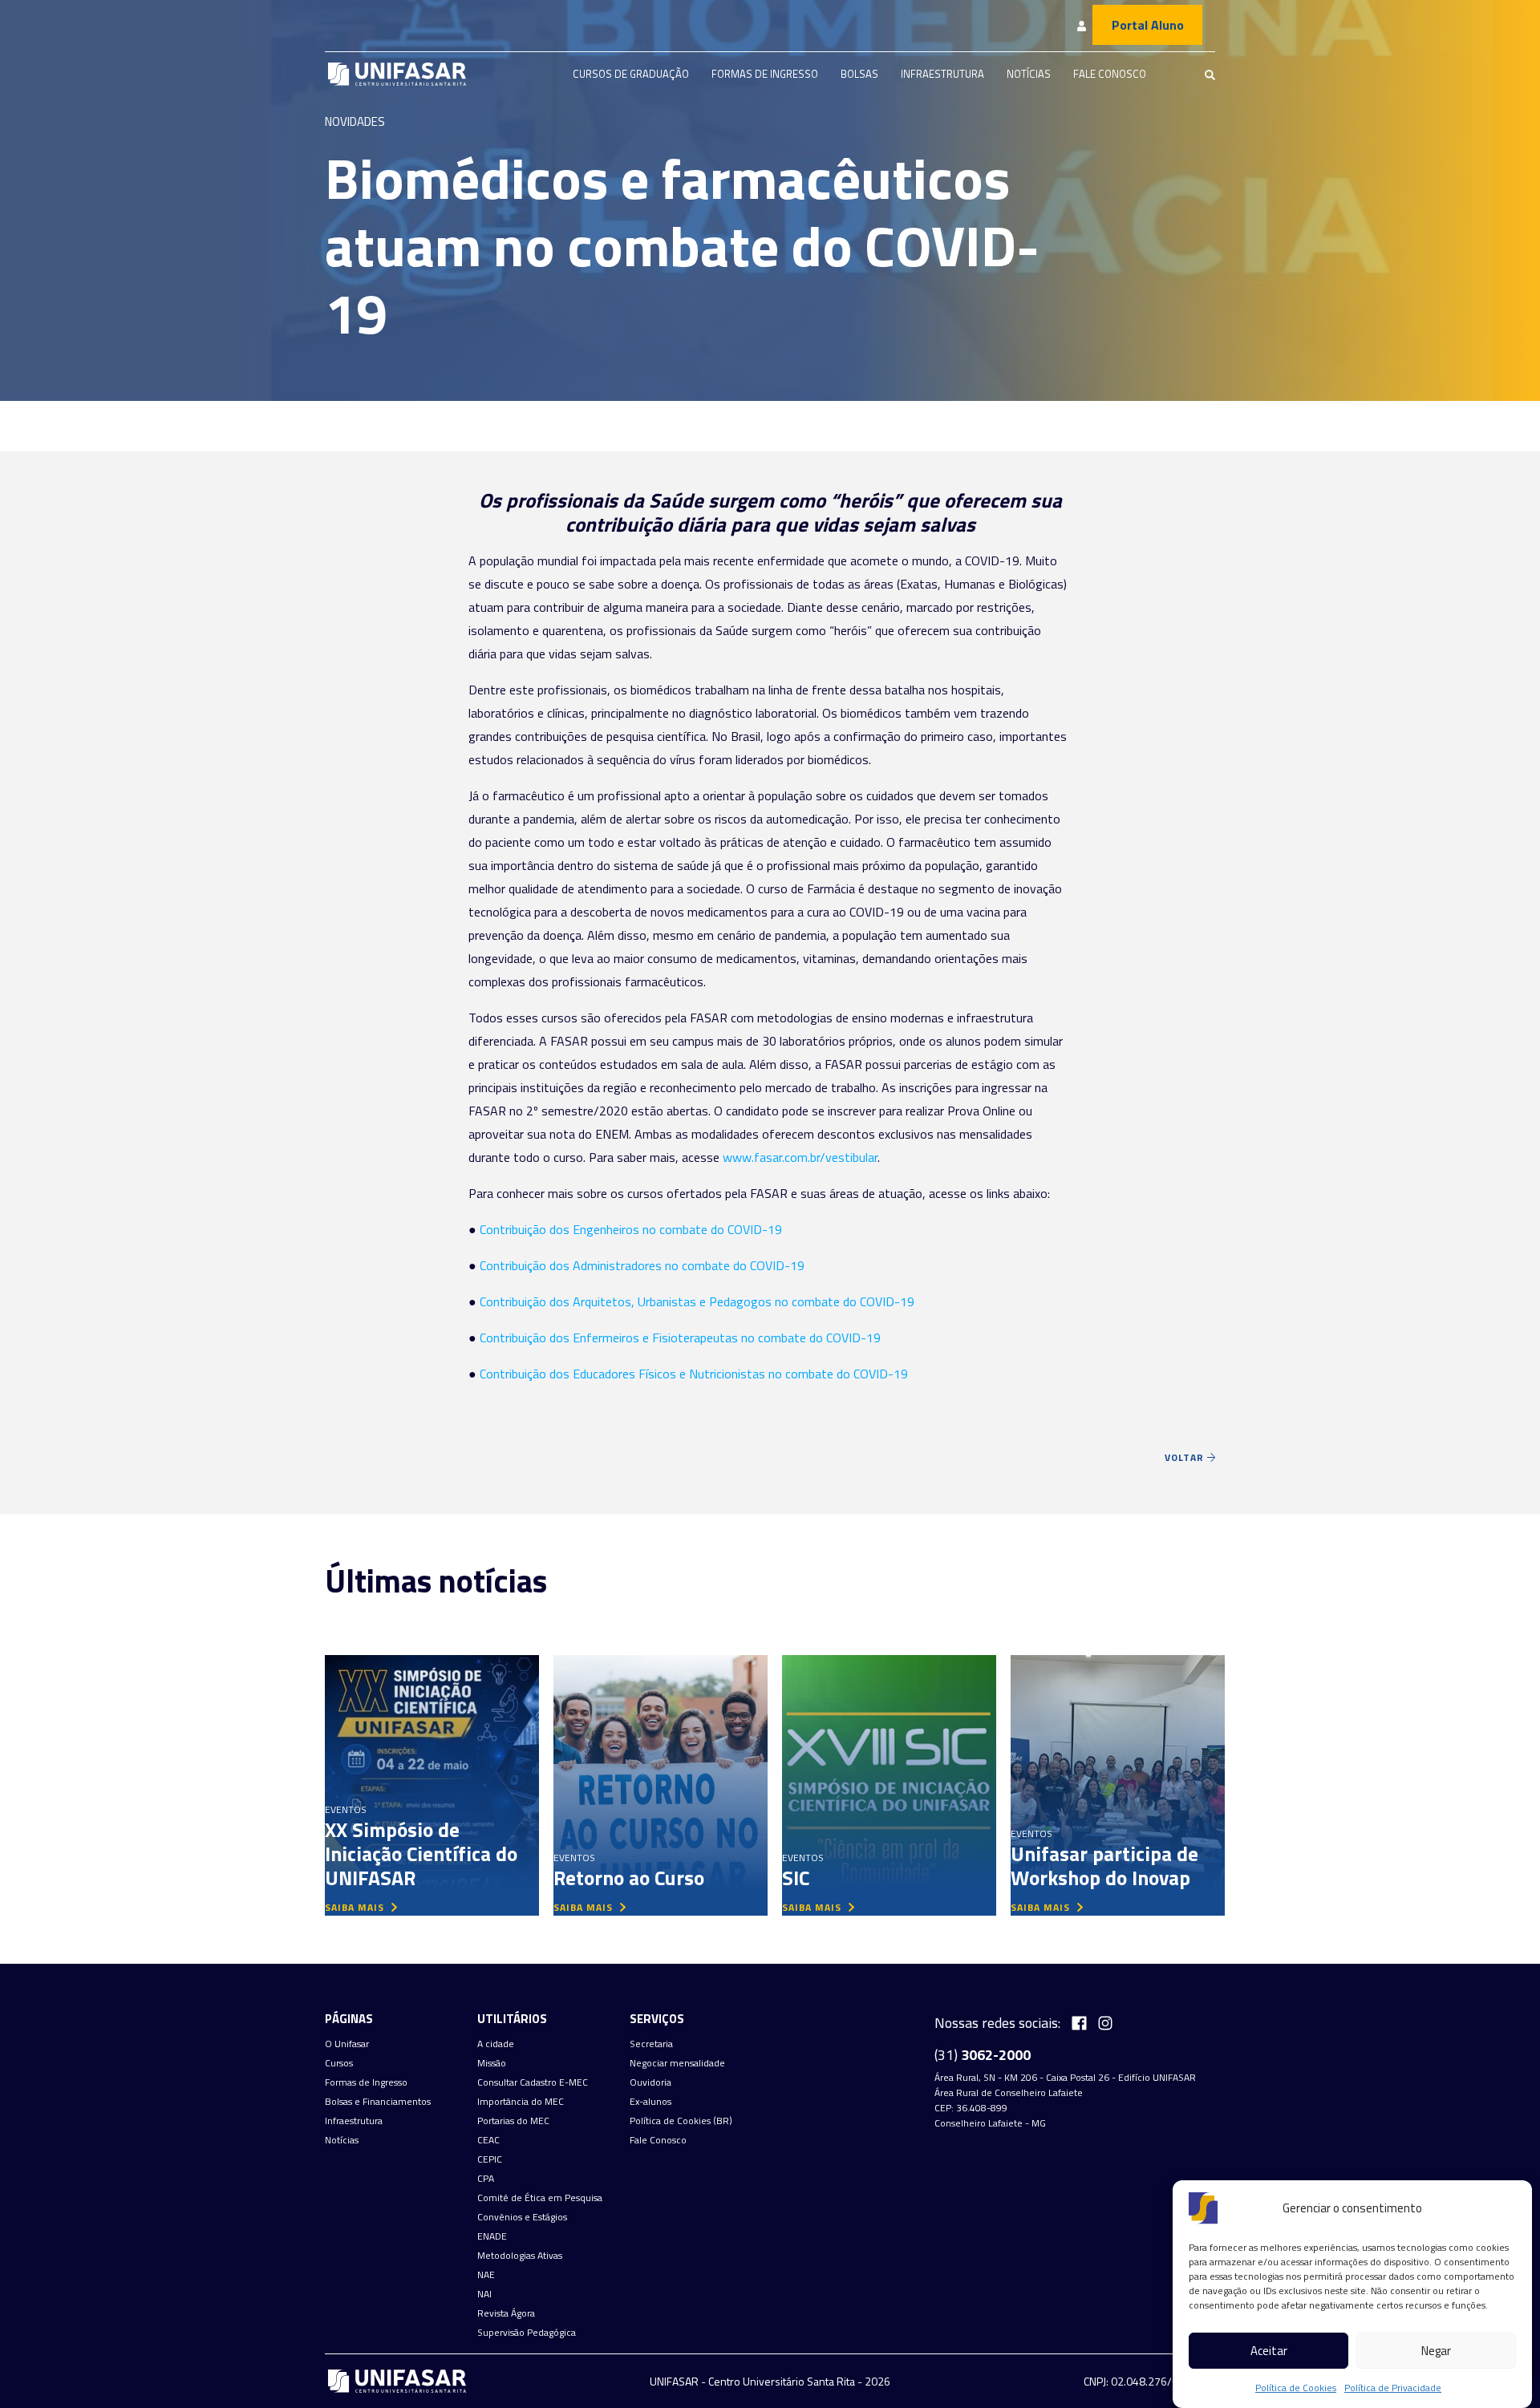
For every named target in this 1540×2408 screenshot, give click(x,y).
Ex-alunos (650, 2102)
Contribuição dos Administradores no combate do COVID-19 (642, 1265)
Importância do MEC (521, 2102)
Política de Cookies (1296, 2388)
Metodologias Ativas (520, 2256)
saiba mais (356, 1907)
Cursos (339, 2063)
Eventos (346, 1809)
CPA (486, 2179)
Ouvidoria (650, 2082)
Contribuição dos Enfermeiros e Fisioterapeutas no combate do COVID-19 (680, 1338)
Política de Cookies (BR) (681, 2121)
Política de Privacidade (1393, 2388)
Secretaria (651, 2044)
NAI (484, 2294)
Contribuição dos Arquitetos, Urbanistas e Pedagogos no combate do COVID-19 (697, 1301)
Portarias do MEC (513, 2121)
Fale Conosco (1110, 74)
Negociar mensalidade (677, 2063)
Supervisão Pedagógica (527, 2333)
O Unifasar (347, 2044)
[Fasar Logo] (397, 74)
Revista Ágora (506, 2313)
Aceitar (1269, 2351)
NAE (486, 2275)
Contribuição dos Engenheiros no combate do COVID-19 (631, 1229)
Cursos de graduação (631, 74)
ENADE (492, 2236)
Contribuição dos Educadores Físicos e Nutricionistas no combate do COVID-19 (694, 1374)
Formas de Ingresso (765, 74)
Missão (492, 2063)
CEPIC (490, 2159)
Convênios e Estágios (522, 2217)
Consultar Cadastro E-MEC (533, 2082)
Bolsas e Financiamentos (378, 2102)
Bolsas (859, 74)
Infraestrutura (942, 74)
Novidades (355, 121)
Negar (1436, 2351)
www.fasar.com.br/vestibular (800, 1157)
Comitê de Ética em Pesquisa (540, 2198)
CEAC (488, 2140)
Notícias (1029, 74)
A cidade (496, 2044)
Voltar (1186, 1457)
